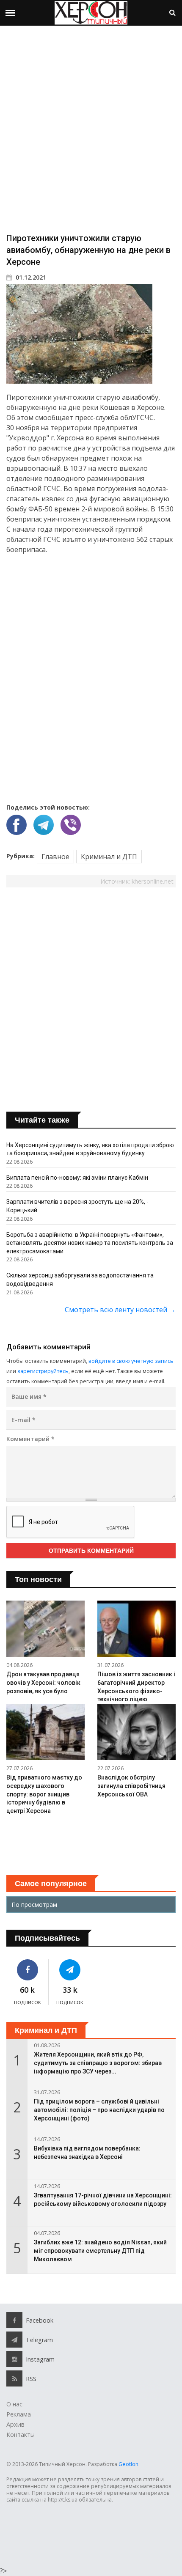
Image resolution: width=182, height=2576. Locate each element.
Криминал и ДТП (109, 857)
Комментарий (30, 1439)
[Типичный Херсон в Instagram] (14, 2359)
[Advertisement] (91, 129)
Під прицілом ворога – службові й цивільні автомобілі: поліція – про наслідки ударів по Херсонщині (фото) (99, 2110)
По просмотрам (34, 1905)
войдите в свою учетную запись (131, 1361)
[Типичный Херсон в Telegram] (70, 1970)
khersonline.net (153, 881)
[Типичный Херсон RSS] (14, 2378)
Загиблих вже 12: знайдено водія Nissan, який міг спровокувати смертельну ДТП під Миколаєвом (100, 2251)
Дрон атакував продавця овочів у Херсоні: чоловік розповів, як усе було (43, 1682)
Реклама (19, 2414)
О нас (14, 2404)
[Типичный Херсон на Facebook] (27, 1970)
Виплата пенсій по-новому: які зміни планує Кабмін (77, 1178)
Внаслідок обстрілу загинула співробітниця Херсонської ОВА (131, 1786)
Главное (55, 857)
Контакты (21, 2435)
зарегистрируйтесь (43, 1371)
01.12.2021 (30, 277)
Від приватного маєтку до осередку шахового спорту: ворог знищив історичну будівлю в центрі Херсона (44, 1794)
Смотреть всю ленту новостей (120, 1310)
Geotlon (128, 2464)
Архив (15, 2424)
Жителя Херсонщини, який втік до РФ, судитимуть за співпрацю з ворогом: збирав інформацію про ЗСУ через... (98, 2063)
